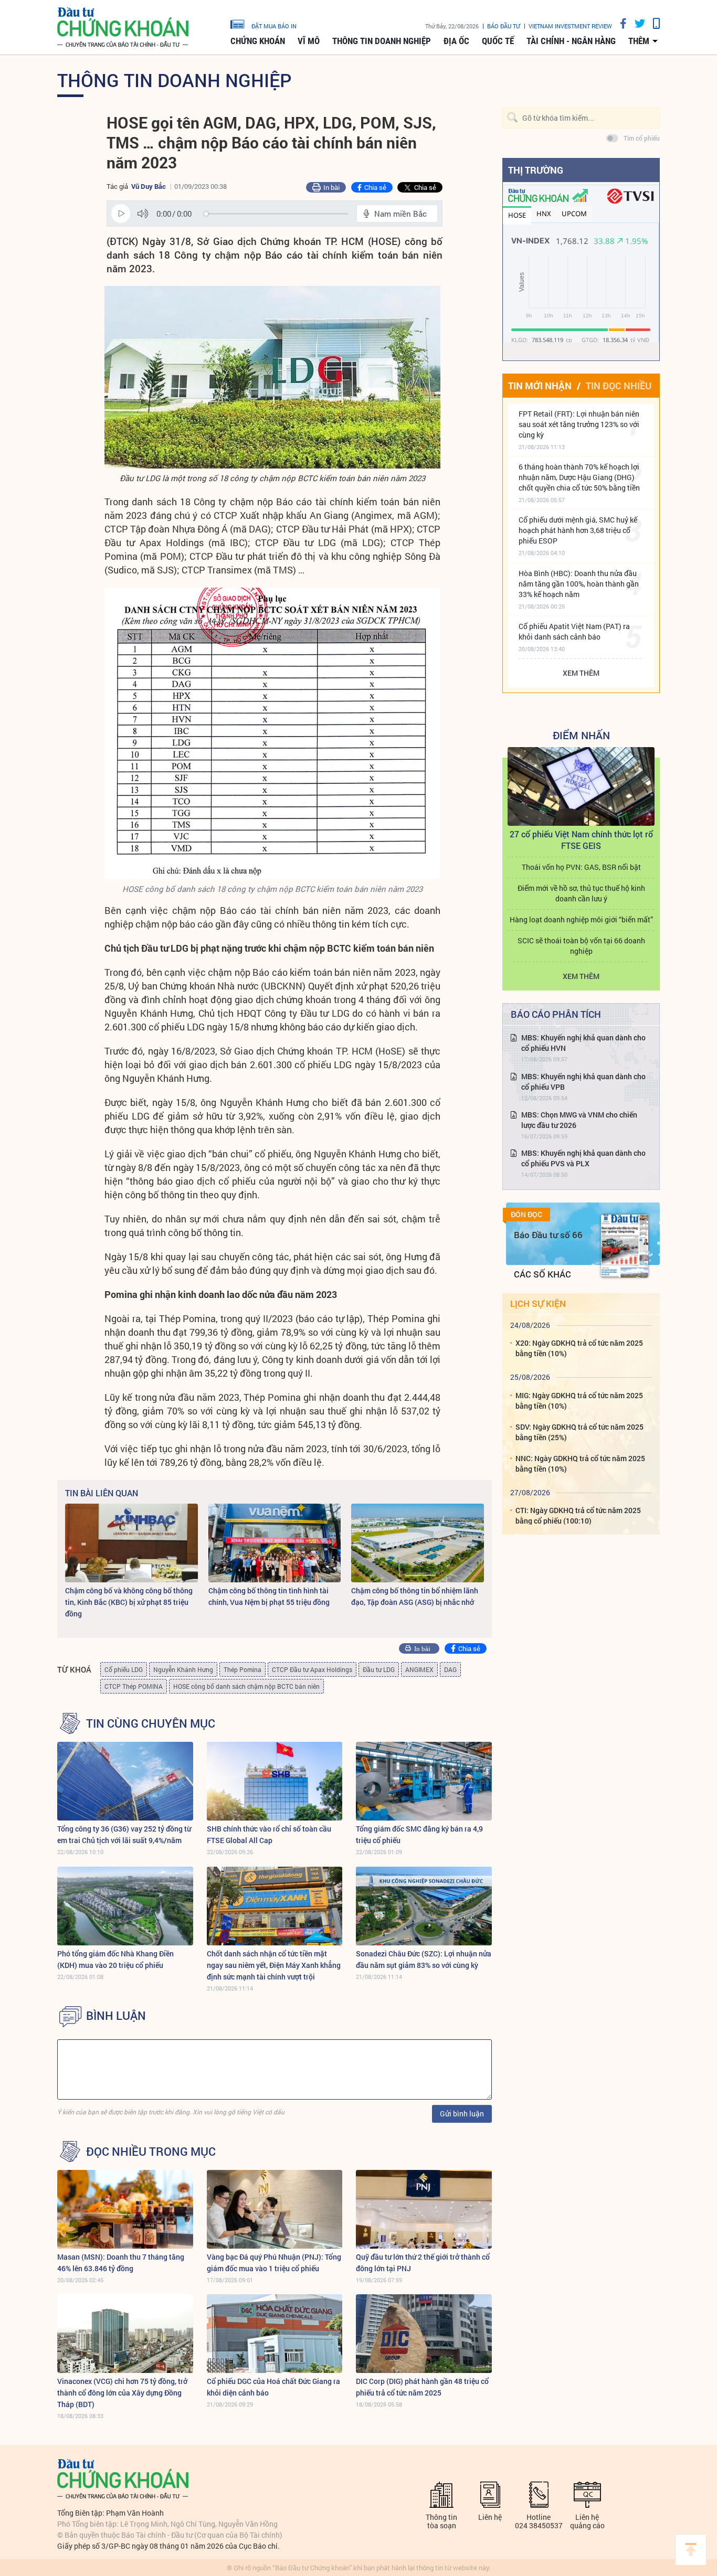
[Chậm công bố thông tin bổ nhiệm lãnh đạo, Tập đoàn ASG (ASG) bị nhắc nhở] (418, 1543)
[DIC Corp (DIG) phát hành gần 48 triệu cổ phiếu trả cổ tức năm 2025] (424, 2334)
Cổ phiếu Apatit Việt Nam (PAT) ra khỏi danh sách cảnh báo (574, 631)
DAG (450, 1669)
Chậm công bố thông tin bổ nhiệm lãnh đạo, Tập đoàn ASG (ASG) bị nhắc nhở (415, 1596)
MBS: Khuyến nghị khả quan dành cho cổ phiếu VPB (583, 1082)
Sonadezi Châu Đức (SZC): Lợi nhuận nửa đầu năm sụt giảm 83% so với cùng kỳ (424, 1959)
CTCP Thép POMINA (134, 1686)
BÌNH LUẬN (116, 2016)
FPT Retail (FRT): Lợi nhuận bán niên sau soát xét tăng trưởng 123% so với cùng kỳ (579, 424)
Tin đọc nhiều (619, 386)
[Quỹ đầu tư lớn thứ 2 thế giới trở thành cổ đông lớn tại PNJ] (424, 2209)
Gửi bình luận (462, 2114)
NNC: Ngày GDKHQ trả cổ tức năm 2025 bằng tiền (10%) (580, 1463)
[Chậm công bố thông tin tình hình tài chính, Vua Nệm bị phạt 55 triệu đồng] (275, 1543)
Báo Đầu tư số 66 (548, 1235)
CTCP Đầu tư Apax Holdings (312, 1669)
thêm (639, 41)
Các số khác (542, 1274)
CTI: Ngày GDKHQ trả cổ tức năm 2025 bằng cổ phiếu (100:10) (578, 1515)
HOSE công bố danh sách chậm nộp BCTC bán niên (246, 1686)
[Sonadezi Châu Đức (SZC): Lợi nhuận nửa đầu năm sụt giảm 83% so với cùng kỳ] (424, 1906)
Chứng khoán (258, 41)
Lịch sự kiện (538, 1303)
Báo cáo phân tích (556, 1014)
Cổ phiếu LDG (124, 1669)
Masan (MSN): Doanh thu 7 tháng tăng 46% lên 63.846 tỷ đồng (121, 2263)
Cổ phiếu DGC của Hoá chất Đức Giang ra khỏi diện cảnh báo (273, 2387)
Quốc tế (498, 41)
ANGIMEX (419, 1669)
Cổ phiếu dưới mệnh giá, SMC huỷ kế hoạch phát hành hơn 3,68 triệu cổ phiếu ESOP (578, 530)
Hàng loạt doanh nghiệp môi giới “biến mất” (581, 919)
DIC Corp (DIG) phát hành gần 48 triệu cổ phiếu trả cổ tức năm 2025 (422, 2387)
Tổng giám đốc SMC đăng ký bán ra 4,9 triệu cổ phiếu (419, 1834)
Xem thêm (581, 673)
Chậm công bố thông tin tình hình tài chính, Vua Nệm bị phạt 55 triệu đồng (269, 1596)
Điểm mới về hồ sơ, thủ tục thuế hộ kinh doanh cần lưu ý (581, 893)
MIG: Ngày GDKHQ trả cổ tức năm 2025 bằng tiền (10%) (579, 1401)
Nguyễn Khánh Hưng (183, 1669)
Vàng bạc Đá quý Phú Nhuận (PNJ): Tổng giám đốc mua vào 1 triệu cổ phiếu (274, 2263)
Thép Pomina (242, 1669)
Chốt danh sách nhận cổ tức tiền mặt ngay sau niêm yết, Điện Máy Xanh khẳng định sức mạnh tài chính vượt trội (274, 1965)
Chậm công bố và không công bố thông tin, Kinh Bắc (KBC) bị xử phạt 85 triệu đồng (129, 1602)
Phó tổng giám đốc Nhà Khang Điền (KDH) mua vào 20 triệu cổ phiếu (115, 1959)
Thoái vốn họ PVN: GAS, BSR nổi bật (581, 867)
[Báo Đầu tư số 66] (625, 1246)
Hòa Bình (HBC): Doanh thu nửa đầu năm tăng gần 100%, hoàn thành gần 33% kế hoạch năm (579, 584)
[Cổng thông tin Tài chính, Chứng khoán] (123, 28)
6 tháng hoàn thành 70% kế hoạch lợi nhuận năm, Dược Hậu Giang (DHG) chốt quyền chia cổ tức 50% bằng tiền (579, 477)
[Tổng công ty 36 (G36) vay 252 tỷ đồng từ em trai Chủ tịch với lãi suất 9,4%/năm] (125, 1781)
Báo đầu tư (504, 26)
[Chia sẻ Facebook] (619, 23)
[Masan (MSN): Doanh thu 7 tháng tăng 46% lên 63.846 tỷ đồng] (125, 2209)
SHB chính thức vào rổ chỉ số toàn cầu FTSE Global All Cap (269, 1834)
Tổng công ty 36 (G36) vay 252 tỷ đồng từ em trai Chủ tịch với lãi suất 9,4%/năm (124, 1834)
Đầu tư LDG (379, 1669)
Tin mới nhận (540, 386)
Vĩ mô (309, 41)
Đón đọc (526, 1215)
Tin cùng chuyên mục (151, 1723)
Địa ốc (456, 41)
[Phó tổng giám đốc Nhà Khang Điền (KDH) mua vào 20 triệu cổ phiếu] (125, 1906)
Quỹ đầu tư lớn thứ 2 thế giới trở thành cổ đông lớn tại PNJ (423, 2263)
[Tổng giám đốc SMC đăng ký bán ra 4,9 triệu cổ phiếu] (424, 1781)
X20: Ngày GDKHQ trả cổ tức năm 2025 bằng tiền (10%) (579, 1348)
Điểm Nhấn (581, 735)
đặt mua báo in (274, 26)
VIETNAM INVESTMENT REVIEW (570, 26)
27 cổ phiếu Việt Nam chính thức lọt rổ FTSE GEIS (581, 840)
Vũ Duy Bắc (149, 186)
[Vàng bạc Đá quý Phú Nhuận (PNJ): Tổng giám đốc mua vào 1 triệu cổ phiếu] (275, 2209)
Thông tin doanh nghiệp (382, 41)
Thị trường (536, 170)
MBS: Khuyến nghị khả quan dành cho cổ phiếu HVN (583, 1043)
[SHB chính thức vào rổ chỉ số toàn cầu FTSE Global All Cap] (275, 1781)
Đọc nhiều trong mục (151, 2152)
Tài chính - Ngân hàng (571, 41)
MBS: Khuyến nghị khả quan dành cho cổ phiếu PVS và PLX (583, 1158)
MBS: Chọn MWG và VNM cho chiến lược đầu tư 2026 (579, 1120)
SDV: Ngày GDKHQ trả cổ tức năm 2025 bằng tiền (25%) (579, 1432)
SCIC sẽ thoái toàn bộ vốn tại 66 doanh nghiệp (581, 946)
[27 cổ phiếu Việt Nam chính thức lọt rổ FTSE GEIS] (581, 786)
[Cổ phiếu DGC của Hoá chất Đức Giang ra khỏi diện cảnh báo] (275, 2334)
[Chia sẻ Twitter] (636, 23)
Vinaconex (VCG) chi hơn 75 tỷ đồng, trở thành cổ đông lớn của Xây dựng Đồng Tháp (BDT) (122, 2393)
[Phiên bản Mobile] (652, 23)
